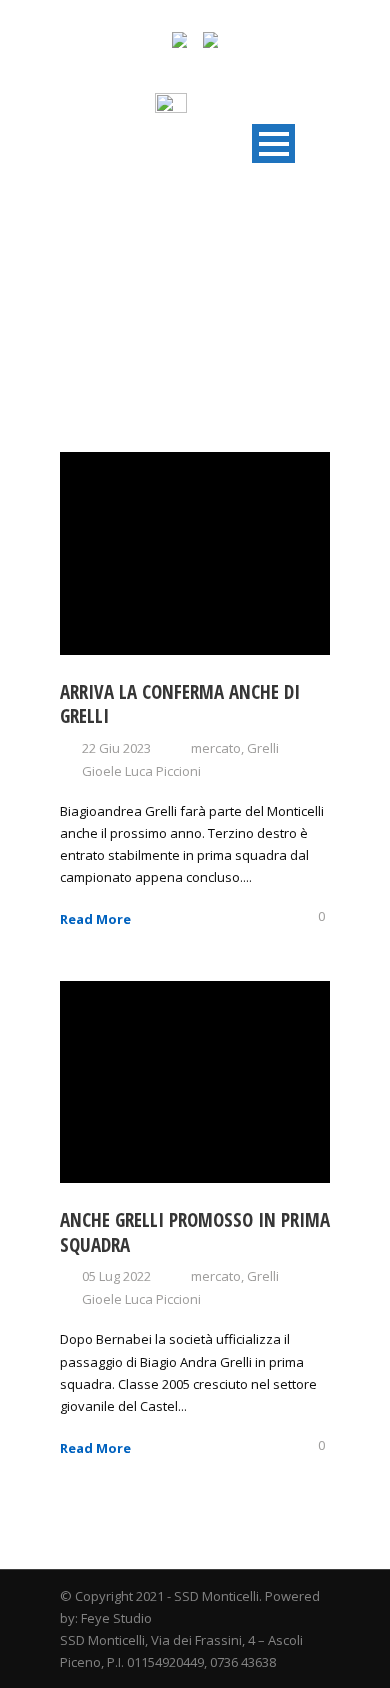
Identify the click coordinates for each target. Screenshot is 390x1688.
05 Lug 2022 (116, 1276)
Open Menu (273, 143)
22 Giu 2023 (116, 748)
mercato (216, 748)
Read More (95, 919)
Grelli (263, 748)
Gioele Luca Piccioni (141, 771)
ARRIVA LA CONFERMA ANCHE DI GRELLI (180, 704)
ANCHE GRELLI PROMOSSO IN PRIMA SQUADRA (195, 1232)
